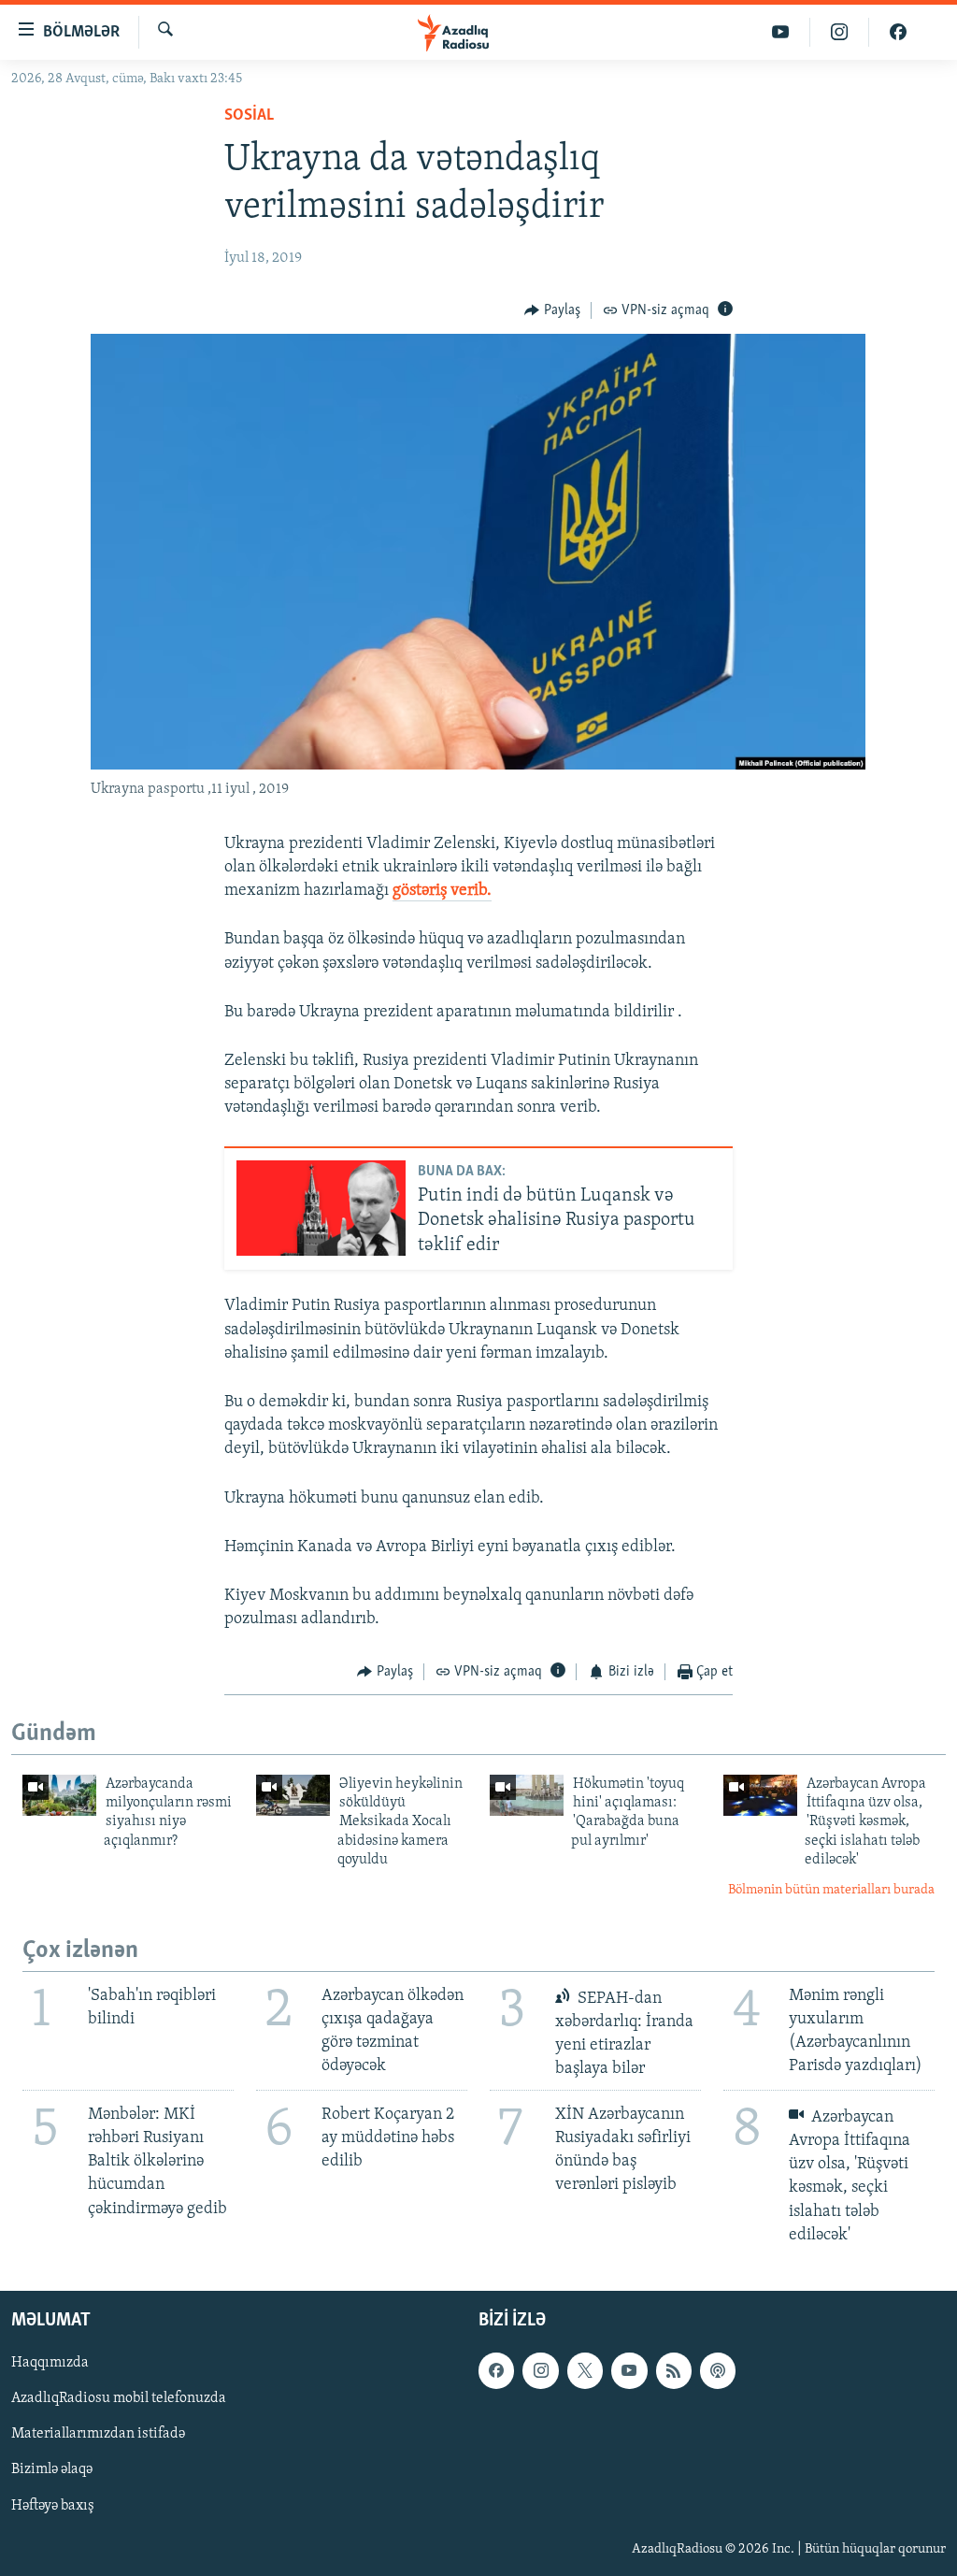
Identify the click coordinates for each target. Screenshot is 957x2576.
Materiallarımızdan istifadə (98, 2434)
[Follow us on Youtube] (629, 2370)
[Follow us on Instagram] (540, 2370)
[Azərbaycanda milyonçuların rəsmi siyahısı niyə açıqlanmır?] (59, 1795)
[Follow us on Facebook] (496, 2370)
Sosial (249, 116)
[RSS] (674, 2370)
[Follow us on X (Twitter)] (585, 2370)
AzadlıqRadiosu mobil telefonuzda (119, 2398)
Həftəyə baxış (53, 2505)
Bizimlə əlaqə (52, 2469)
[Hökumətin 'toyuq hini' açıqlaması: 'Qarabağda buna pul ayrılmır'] (527, 1795)
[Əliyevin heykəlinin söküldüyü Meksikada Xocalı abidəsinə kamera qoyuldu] (293, 1795)
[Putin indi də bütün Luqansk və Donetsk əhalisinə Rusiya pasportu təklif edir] (321, 1208)
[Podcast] (718, 2370)
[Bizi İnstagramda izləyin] (840, 32)
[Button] (552, 310)
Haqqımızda (50, 2363)
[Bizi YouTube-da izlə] (781, 32)
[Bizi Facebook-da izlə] (898, 32)
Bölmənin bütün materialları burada (831, 1890)
